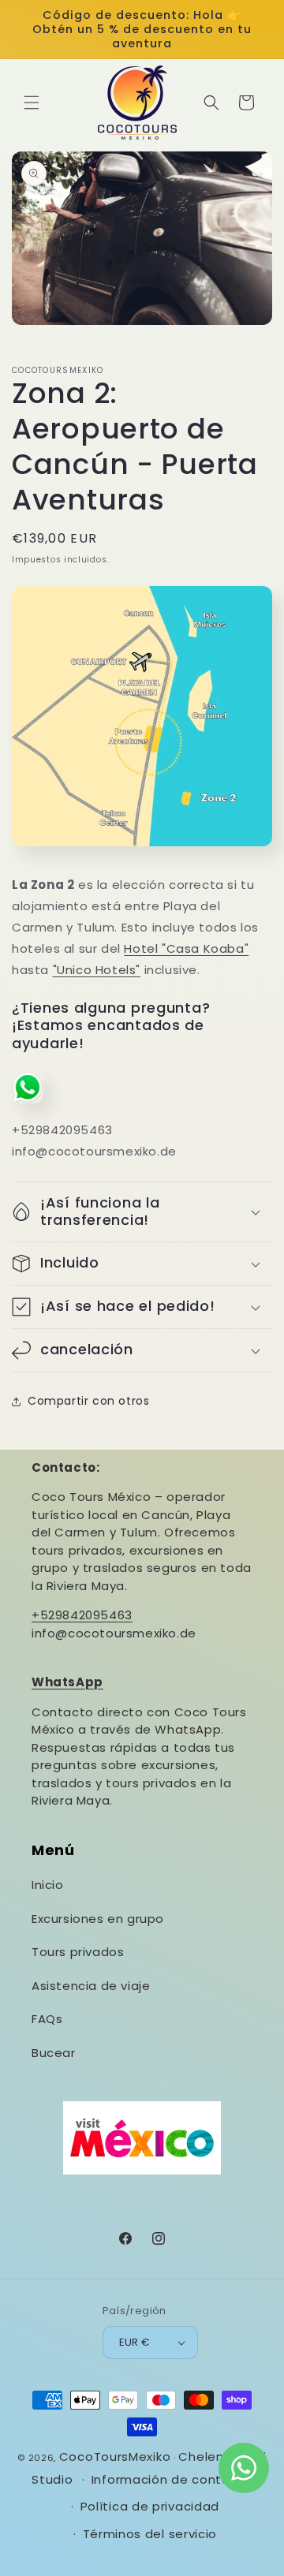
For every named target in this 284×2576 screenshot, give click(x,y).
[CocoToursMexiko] (138, 102)
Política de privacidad (150, 2506)
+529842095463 (82, 1615)
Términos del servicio (150, 2534)
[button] (32, 103)
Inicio (48, 1885)
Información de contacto (172, 2479)
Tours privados (78, 1952)
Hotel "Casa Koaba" (186, 948)
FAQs (47, 2019)
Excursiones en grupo (98, 1919)
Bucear (54, 2053)
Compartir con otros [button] (88, 1401)
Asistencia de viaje (91, 1986)
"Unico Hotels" (97, 970)
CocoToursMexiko (115, 2457)
